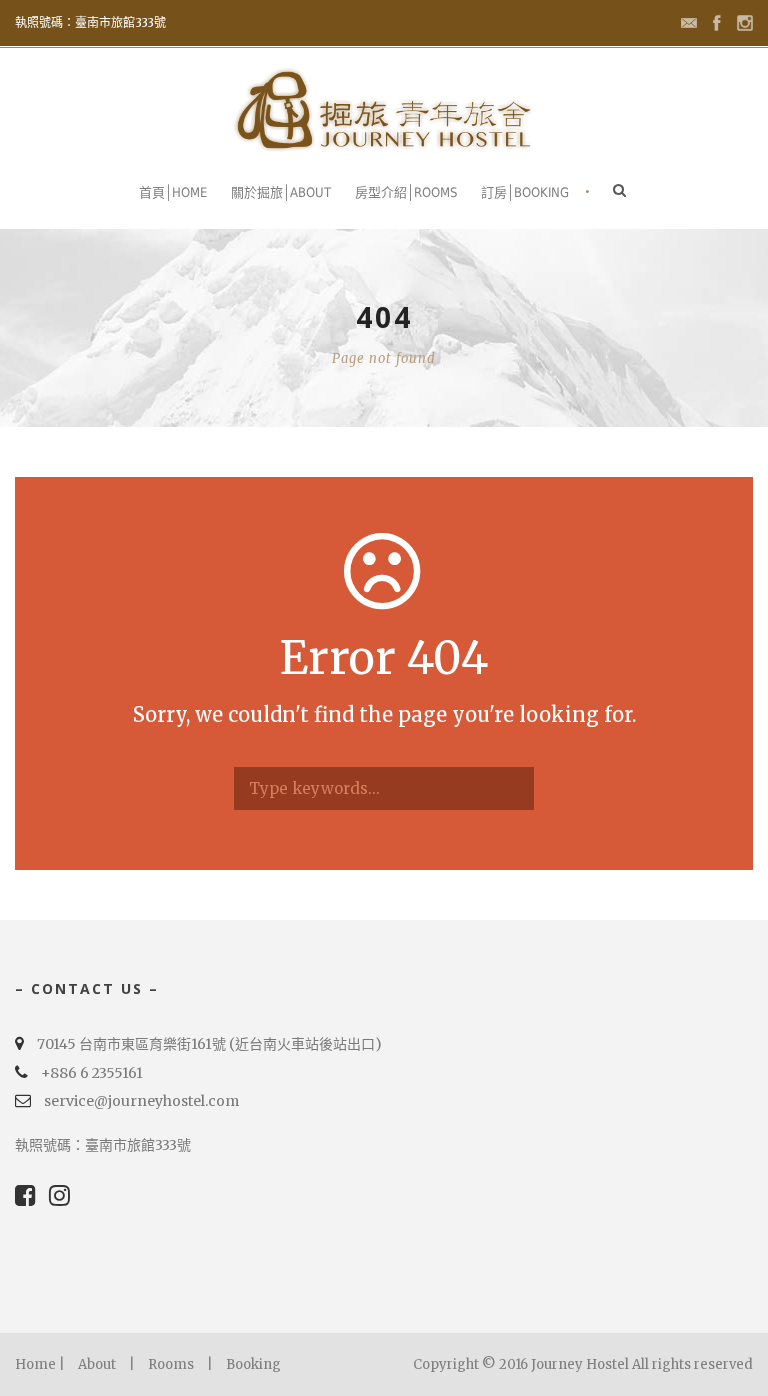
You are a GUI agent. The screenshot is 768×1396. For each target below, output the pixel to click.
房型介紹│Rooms (406, 192)
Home (35, 1364)
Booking (253, 1364)
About (97, 1364)
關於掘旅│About (281, 192)
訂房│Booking (525, 192)
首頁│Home (173, 192)
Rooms (171, 1364)
